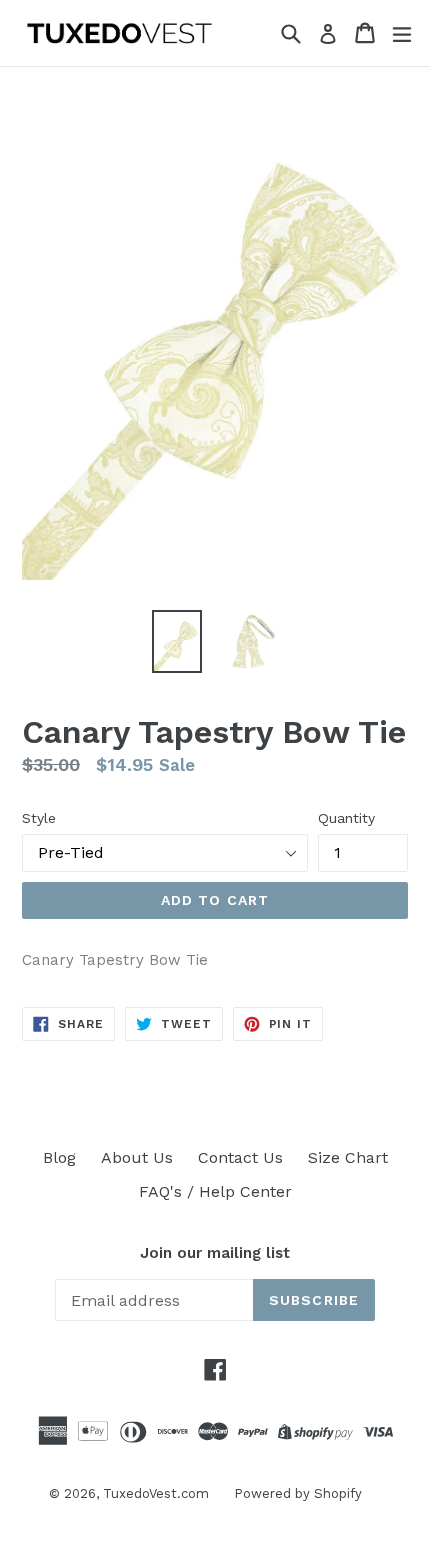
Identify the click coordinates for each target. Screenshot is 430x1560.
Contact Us (240, 1157)
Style (39, 818)
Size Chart (348, 1157)
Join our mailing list (215, 1253)
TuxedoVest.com (156, 1493)
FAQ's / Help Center (215, 1191)
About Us (137, 1157)
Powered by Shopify (298, 1493)
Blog (59, 1157)
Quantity (346, 818)
